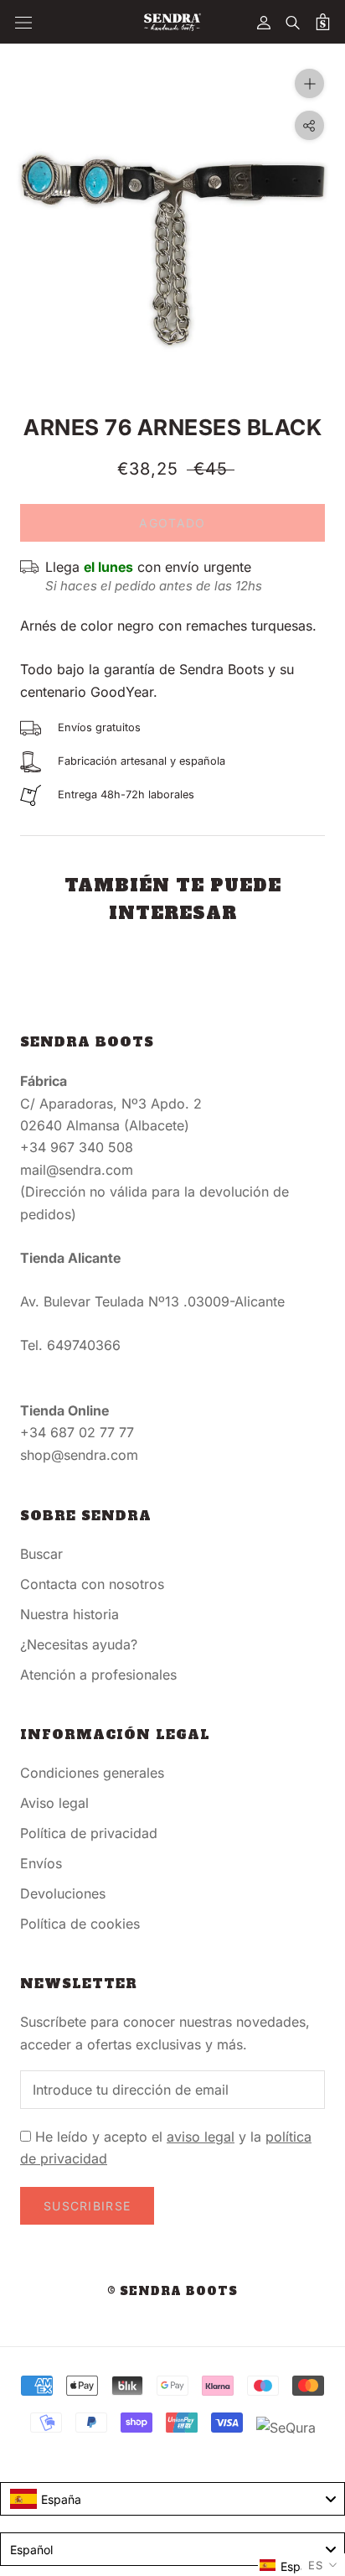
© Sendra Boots (172, 2291)
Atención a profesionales (98, 1675)
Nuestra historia (70, 1614)
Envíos (41, 1863)
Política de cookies (80, 1924)
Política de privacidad (89, 1833)
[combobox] (172, 2499)
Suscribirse (87, 2206)
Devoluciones (63, 1893)
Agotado (172, 523)
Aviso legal (54, 1803)
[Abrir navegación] (23, 22)
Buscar (41, 1554)
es (316, 2565)
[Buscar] (293, 22)
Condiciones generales (92, 1773)
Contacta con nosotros (92, 1584)
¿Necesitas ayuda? (79, 1644)
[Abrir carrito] (323, 22)
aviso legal (201, 2137)
